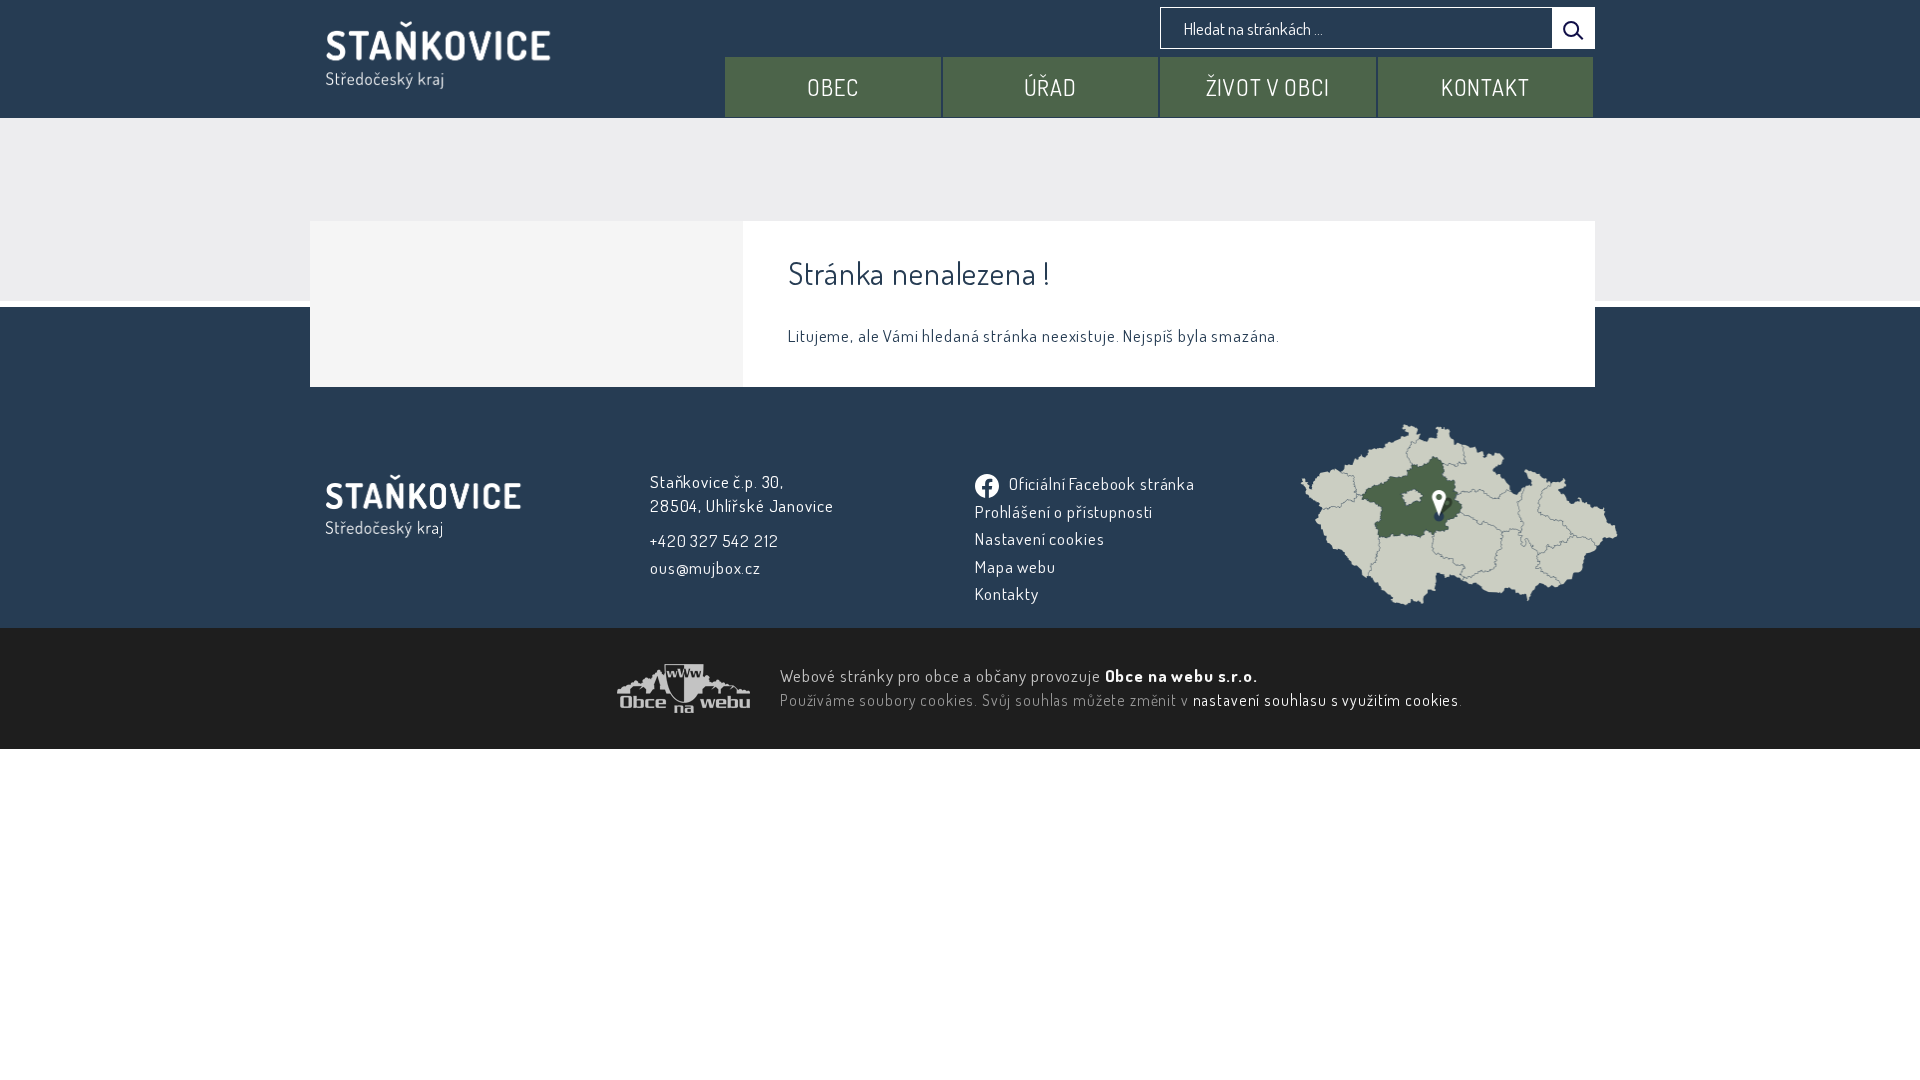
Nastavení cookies (1039, 538)
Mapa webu (1015, 566)
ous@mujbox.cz (705, 567)
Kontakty (1007, 593)
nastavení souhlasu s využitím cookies (1326, 700)
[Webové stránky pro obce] (570, 688)
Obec (832, 87)
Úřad (1050, 87)
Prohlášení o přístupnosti (1064, 511)
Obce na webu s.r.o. (1181, 675)
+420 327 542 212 (714, 540)
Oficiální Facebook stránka (1100, 483)
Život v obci (1268, 87)
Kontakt (1485, 87)
